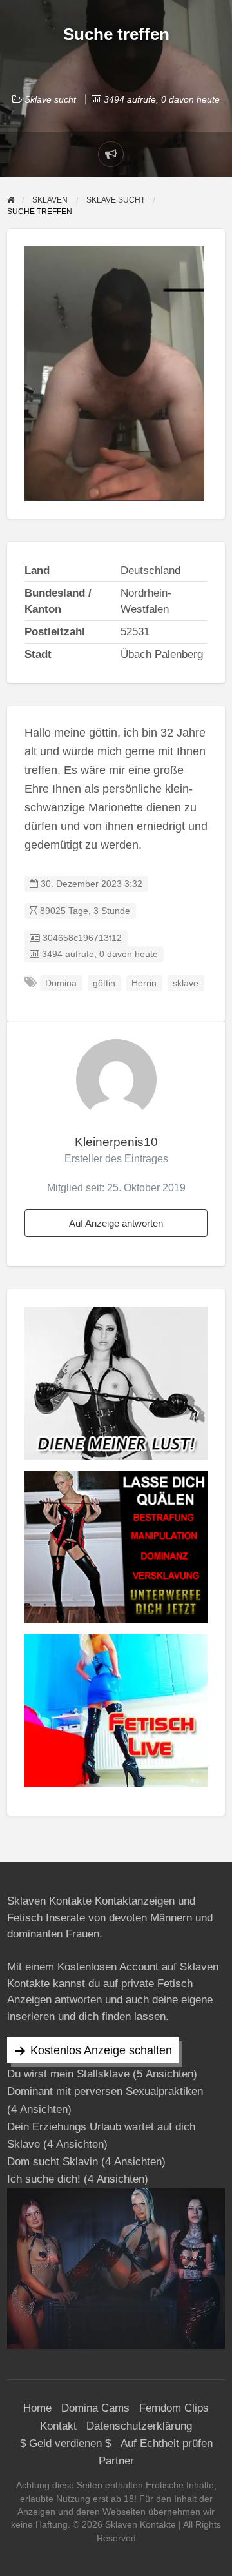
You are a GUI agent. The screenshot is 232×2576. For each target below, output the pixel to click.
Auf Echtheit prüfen (167, 2443)
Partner (116, 2461)
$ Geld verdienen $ (65, 2443)
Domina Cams (95, 2408)
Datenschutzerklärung (139, 2426)
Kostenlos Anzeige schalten (101, 2050)
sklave (186, 983)
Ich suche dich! (44, 2179)
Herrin (144, 983)
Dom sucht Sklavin (53, 2162)
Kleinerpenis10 (116, 1142)
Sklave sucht (50, 99)
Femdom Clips (174, 2408)
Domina (61, 983)
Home (37, 2408)
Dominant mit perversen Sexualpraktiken (105, 2091)
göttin (104, 983)
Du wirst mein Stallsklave (68, 2074)
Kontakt (58, 2426)
